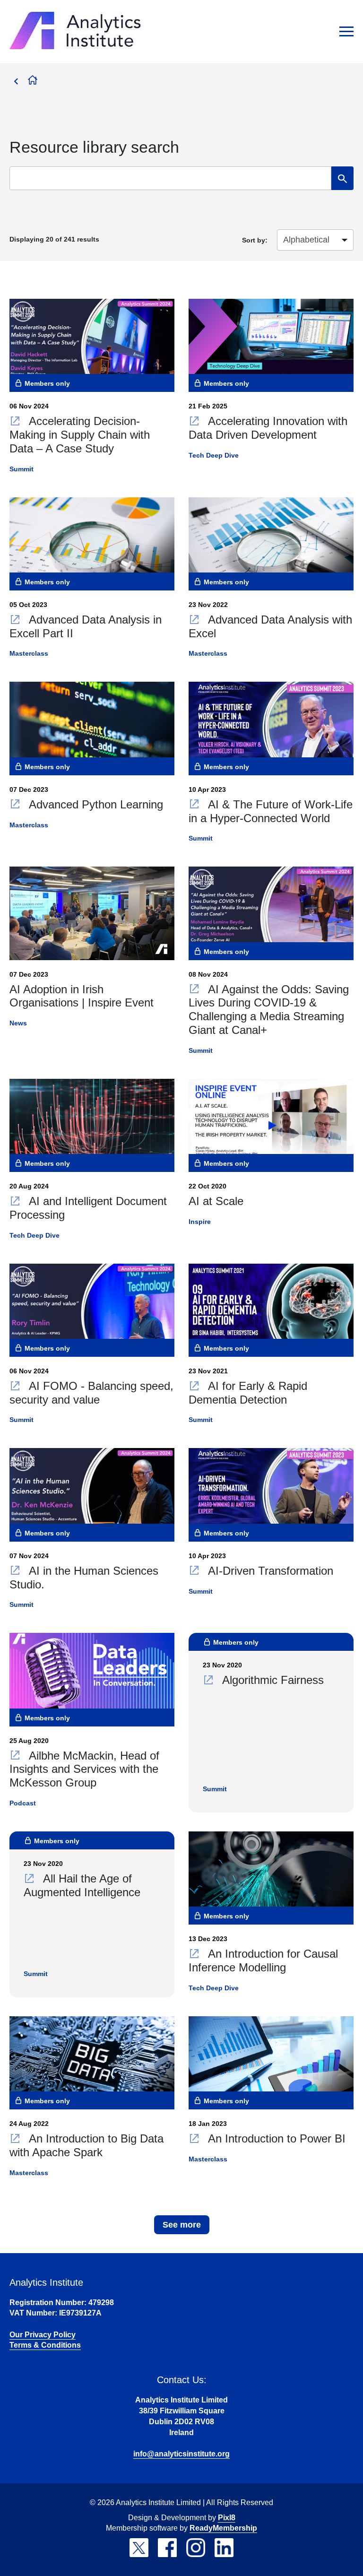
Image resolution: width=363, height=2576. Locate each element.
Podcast (23, 1803)
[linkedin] (224, 2548)
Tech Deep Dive (214, 455)
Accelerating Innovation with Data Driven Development (268, 428)
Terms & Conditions (45, 2345)
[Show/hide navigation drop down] (346, 31)
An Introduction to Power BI (275, 2138)
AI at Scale (216, 1201)
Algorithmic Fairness (271, 1680)
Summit (22, 469)
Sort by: (255, 240)
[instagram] (196, 2548)
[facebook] (167, 2548)
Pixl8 (227, 2518)
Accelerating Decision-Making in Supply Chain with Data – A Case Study (80, 435)
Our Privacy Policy (43, 2335)
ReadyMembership (223, 2528)
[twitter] (139, 2548)
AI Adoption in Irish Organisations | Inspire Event (82, 996)
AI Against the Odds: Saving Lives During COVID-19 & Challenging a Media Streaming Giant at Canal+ (269, 1010)
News (18, 1023)
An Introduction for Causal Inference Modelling (263, 1960)
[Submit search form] (342, 178)
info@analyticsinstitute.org (181, 2454)
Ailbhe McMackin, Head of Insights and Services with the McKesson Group (84, 1769)
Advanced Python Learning (94, 804)
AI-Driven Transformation (269, 1571)
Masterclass (29, 653)
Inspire (200, 1222)
